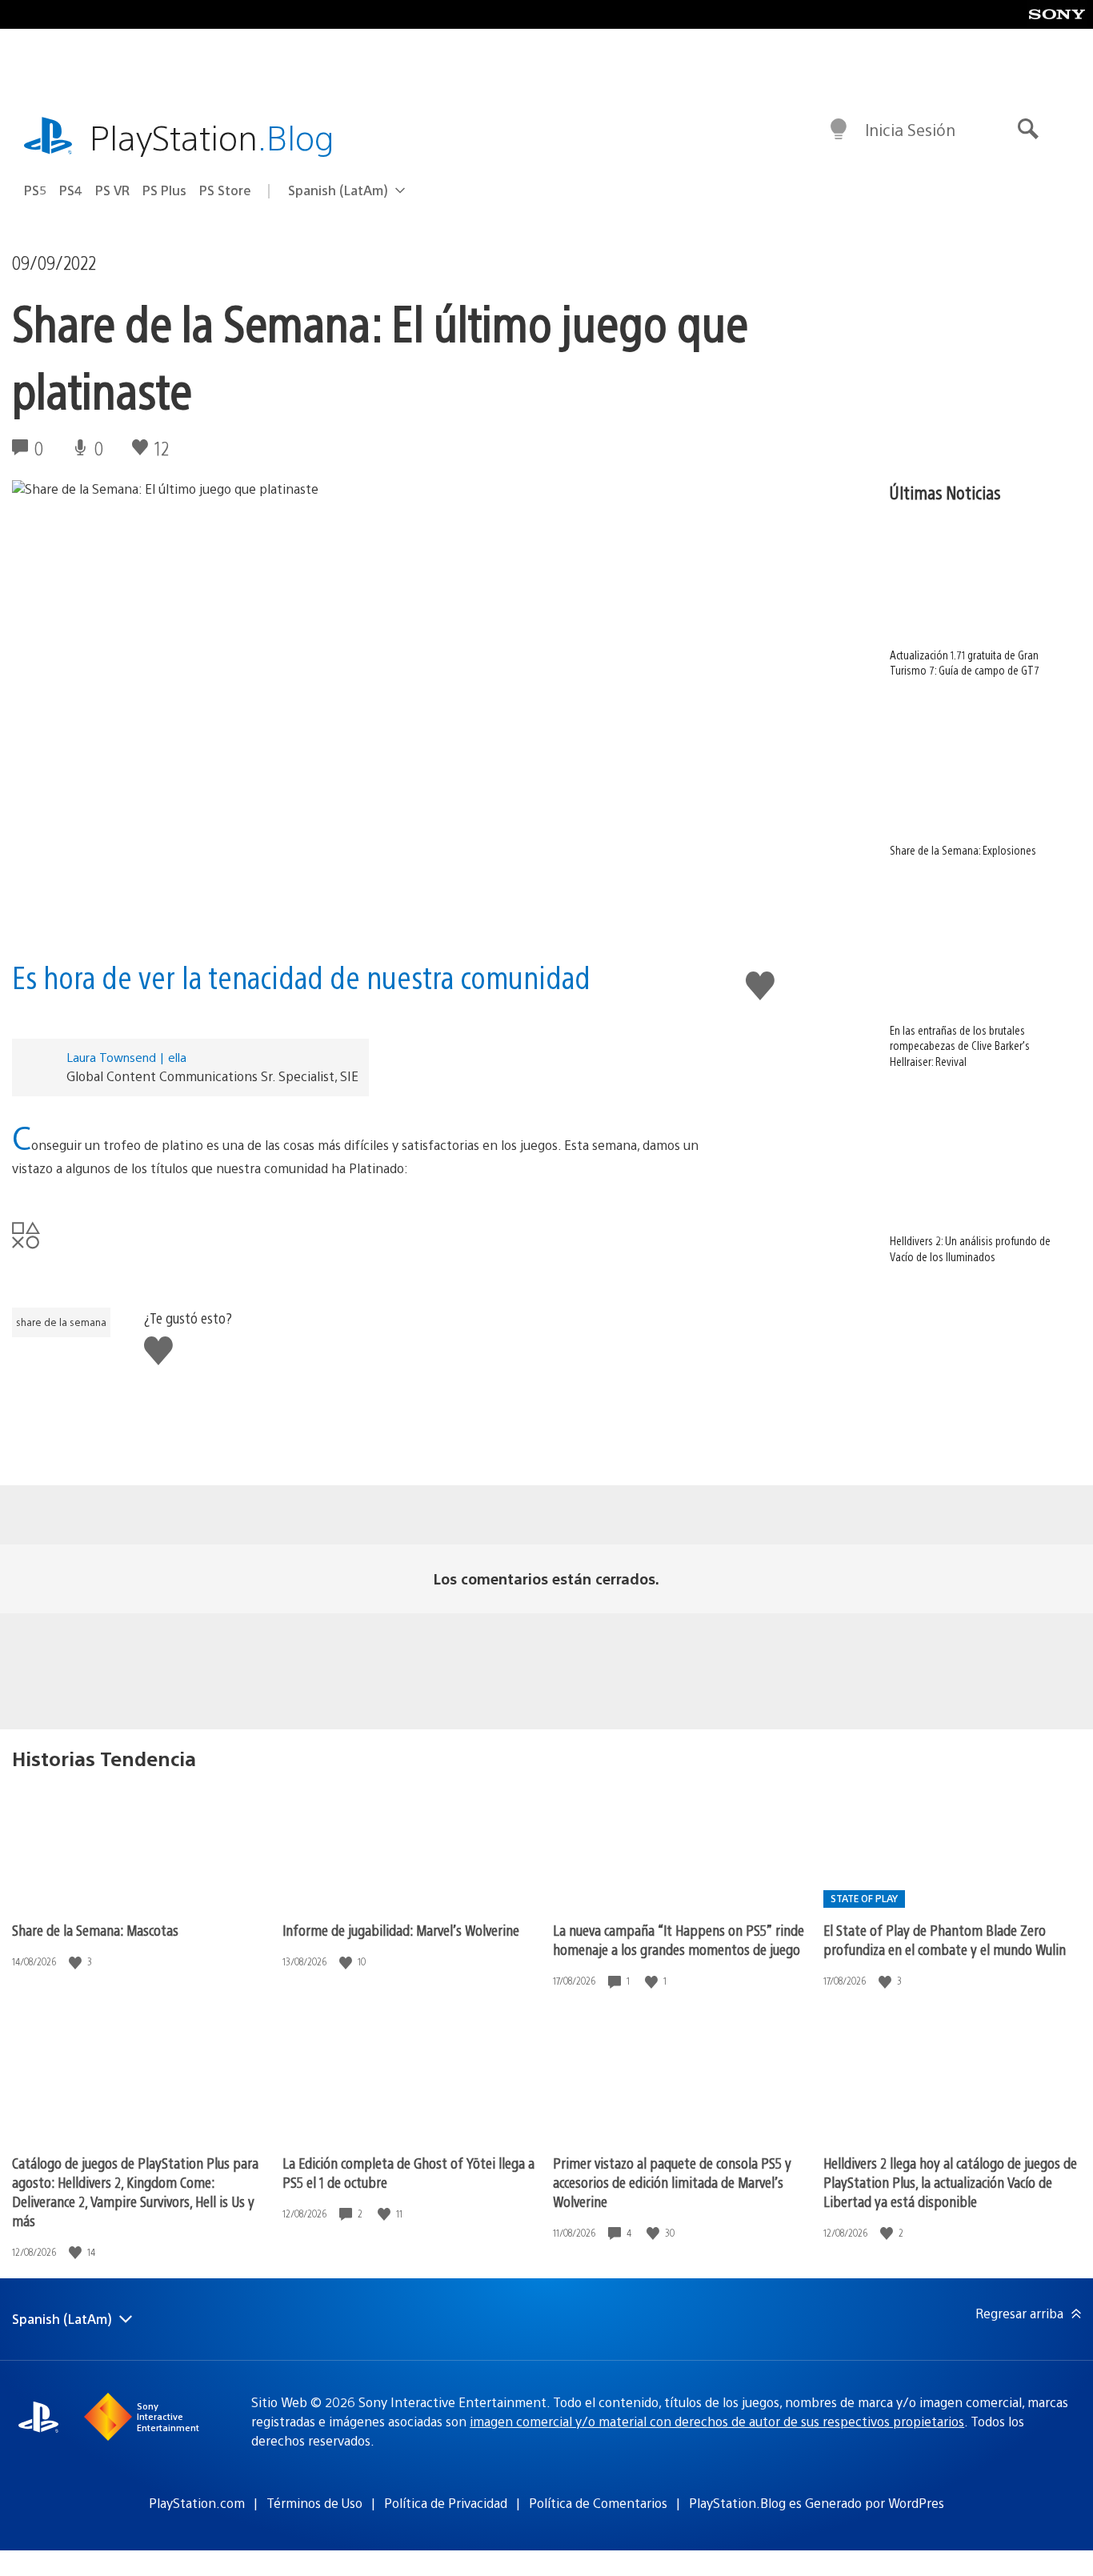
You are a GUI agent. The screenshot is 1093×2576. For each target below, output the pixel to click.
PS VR (112, 190)
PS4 (71, 190)
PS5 (35, 190)
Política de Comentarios (598, 2503)
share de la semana (61, 1322)
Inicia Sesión (910, 129)
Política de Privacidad (446, 2503)
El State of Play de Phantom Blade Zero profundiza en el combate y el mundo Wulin (945, 1939)
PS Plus (164, 190)
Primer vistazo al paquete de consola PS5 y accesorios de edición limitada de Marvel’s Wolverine (672, 2182)
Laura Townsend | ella (126, 1057)
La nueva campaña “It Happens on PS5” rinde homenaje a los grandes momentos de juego (679, 1939)
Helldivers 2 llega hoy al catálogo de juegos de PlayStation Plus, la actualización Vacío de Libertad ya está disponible (950, 2182)
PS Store (225, 190)
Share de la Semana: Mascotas (95, 1930)
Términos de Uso (314, 2503)
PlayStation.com (197, 2503)
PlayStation (212, 136)
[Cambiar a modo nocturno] (839, 130)
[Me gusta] (77, 1962)
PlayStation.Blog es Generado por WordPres (817, 2503)
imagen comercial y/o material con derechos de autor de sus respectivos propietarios (717, 2421)
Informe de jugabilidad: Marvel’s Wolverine (401, 1930)
